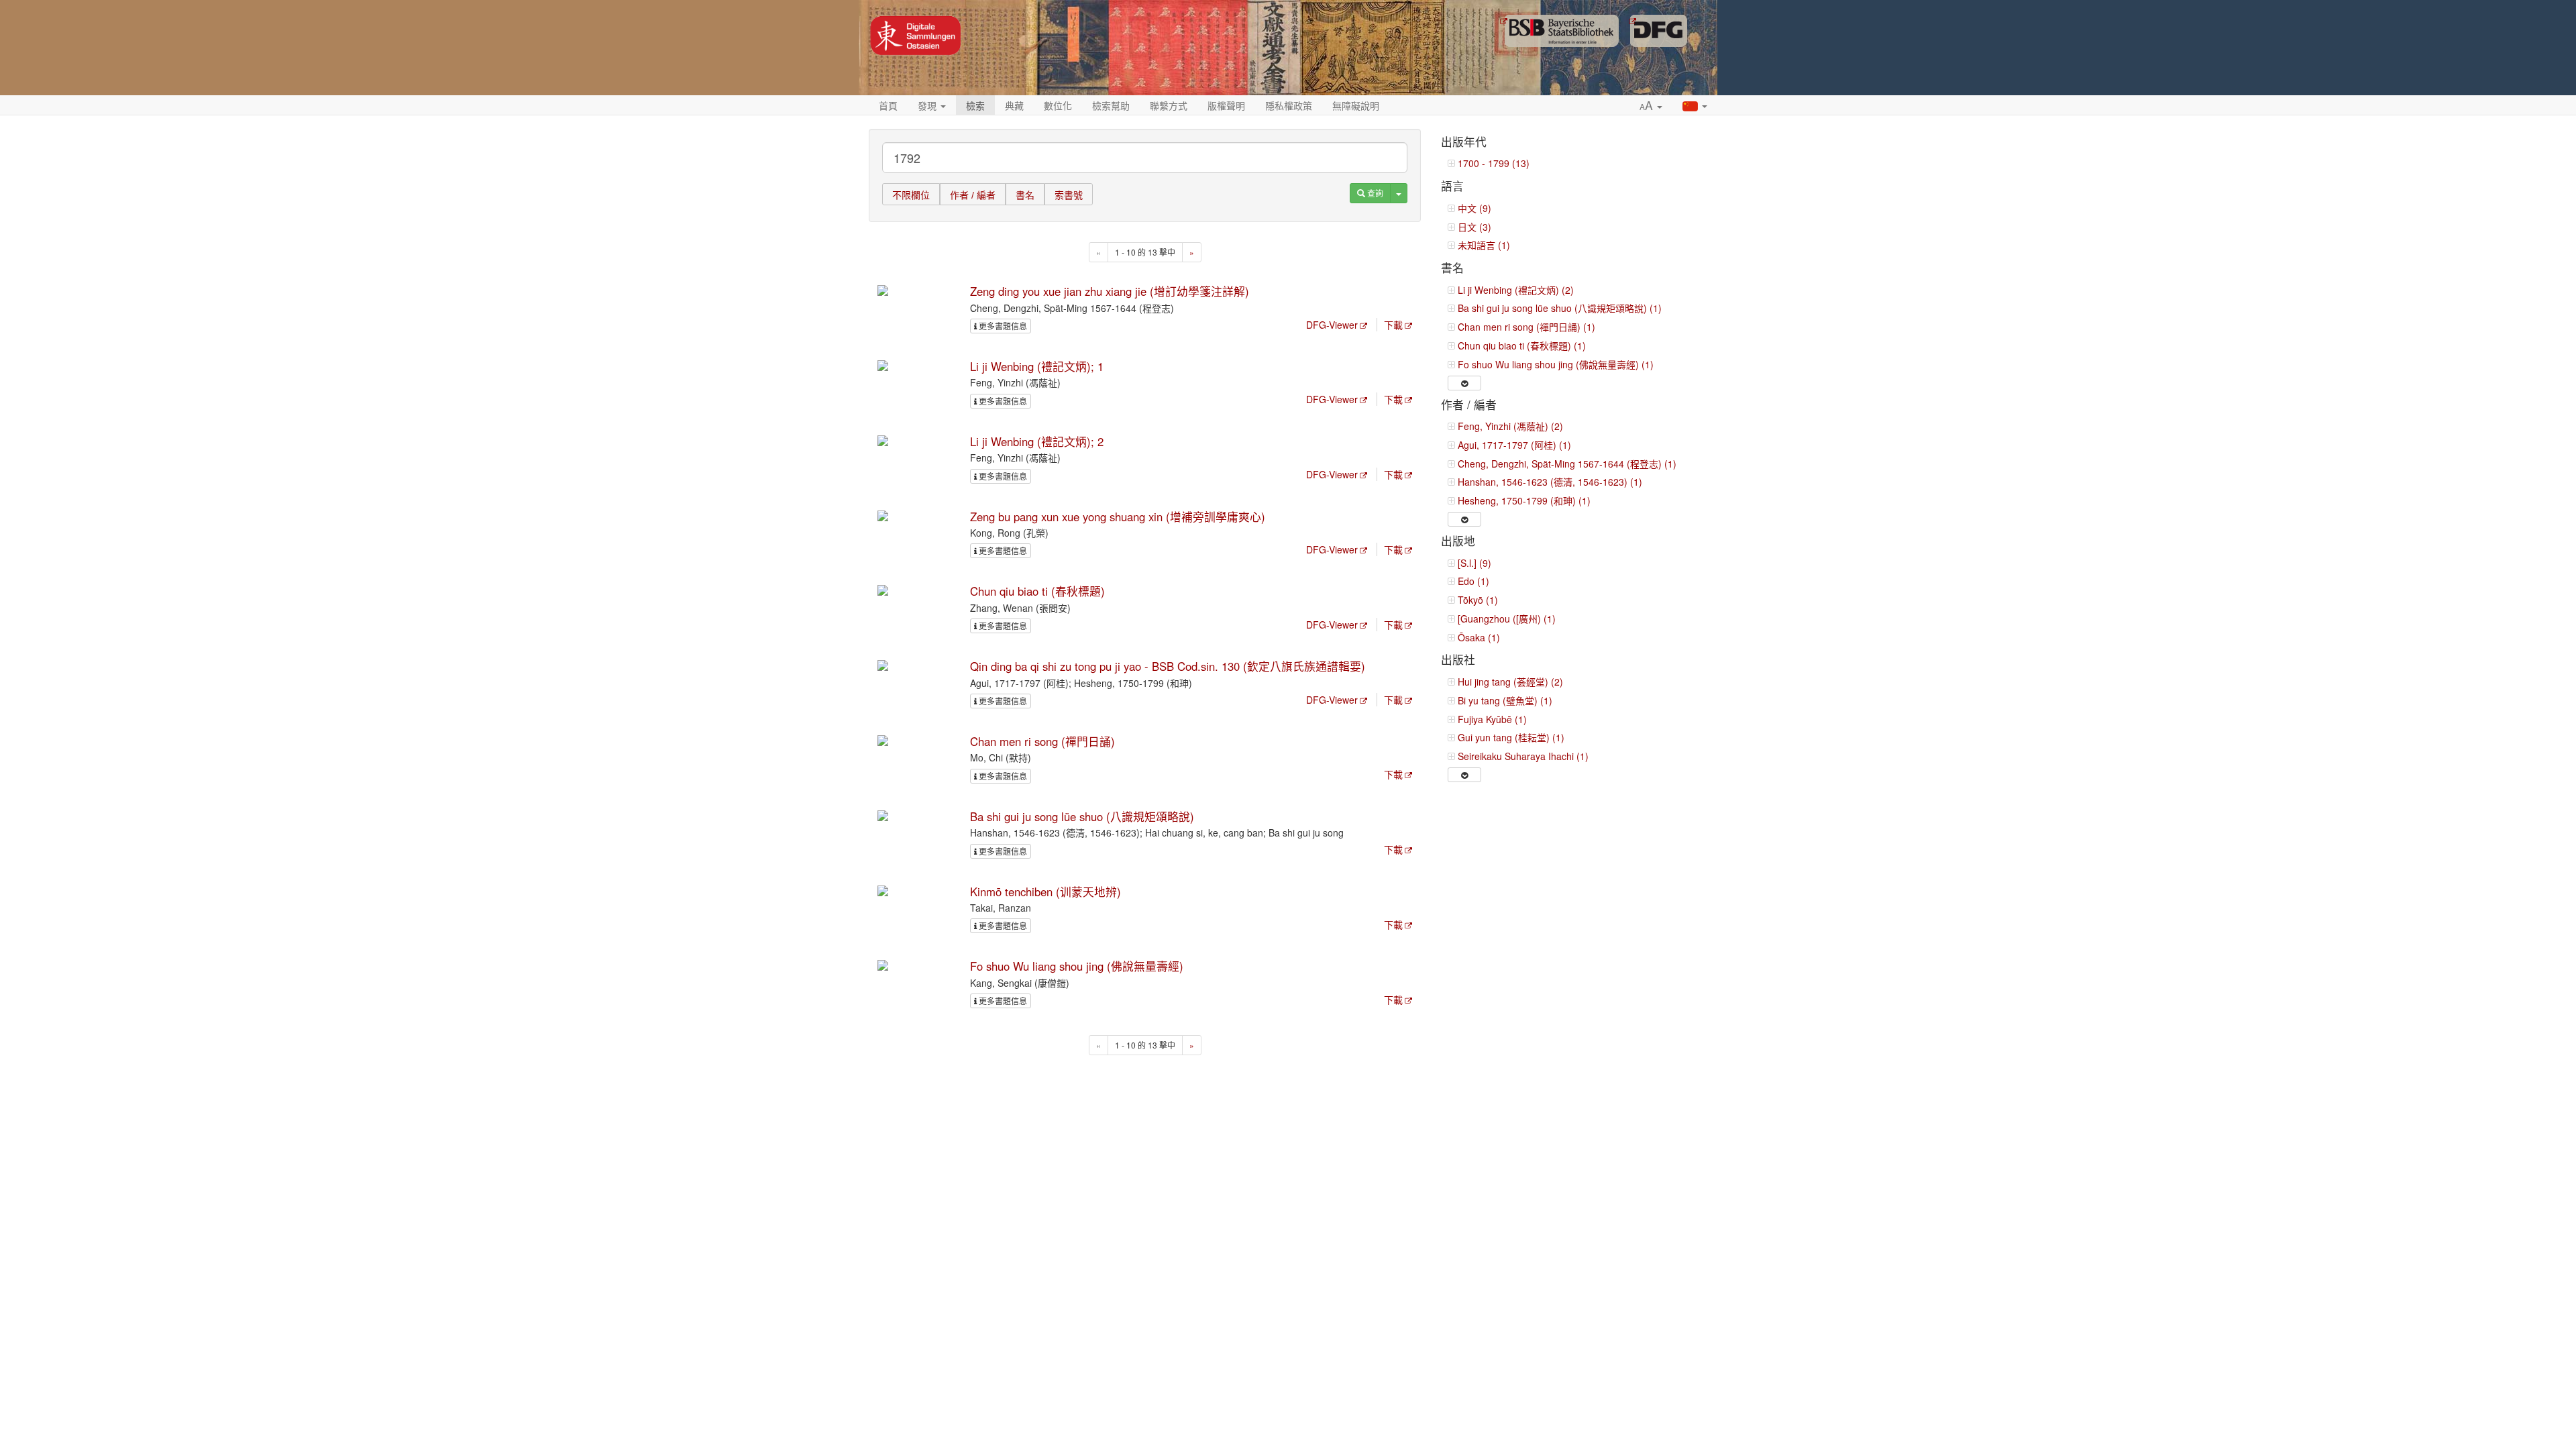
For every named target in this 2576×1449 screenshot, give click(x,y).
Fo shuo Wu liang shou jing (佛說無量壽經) (1077, 966)
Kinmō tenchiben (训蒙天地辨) (1045, 892)
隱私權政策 (1289, 105)
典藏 (1014, 105)
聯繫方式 (1169, 105)
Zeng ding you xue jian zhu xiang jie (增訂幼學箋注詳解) (1110, 291)
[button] (1651, 106)
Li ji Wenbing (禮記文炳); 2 (1037, 441)
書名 (1025, 195)
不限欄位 (911, 195)
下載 (1393, 325)
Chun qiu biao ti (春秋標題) (1037, 591)
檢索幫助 (1111, 105)
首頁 (888, 105)
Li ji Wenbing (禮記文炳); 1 (1037, 366)
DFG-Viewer (1332, 325)
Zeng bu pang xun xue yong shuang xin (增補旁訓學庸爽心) (1118, 517)
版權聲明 (1226, 105)
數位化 (1058, 105)
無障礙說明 (1356, 105)
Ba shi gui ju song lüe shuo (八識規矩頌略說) (1082, 816)
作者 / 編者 (973, 195)
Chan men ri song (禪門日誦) (1042, 741)
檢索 (975, 105)
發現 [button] (928, 105)
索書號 (1069, 195)
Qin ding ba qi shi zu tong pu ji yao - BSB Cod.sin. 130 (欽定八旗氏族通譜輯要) (1168, 666)
